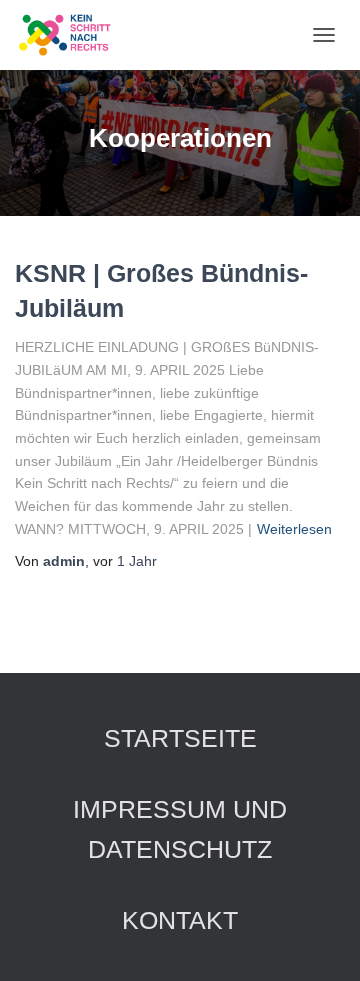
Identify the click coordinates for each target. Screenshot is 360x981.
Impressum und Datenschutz (180, 829)
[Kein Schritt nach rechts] (73, 35)
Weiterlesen (294, 529)
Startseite (180, 738)
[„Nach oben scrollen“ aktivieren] (320, 941)
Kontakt (180, 920)
